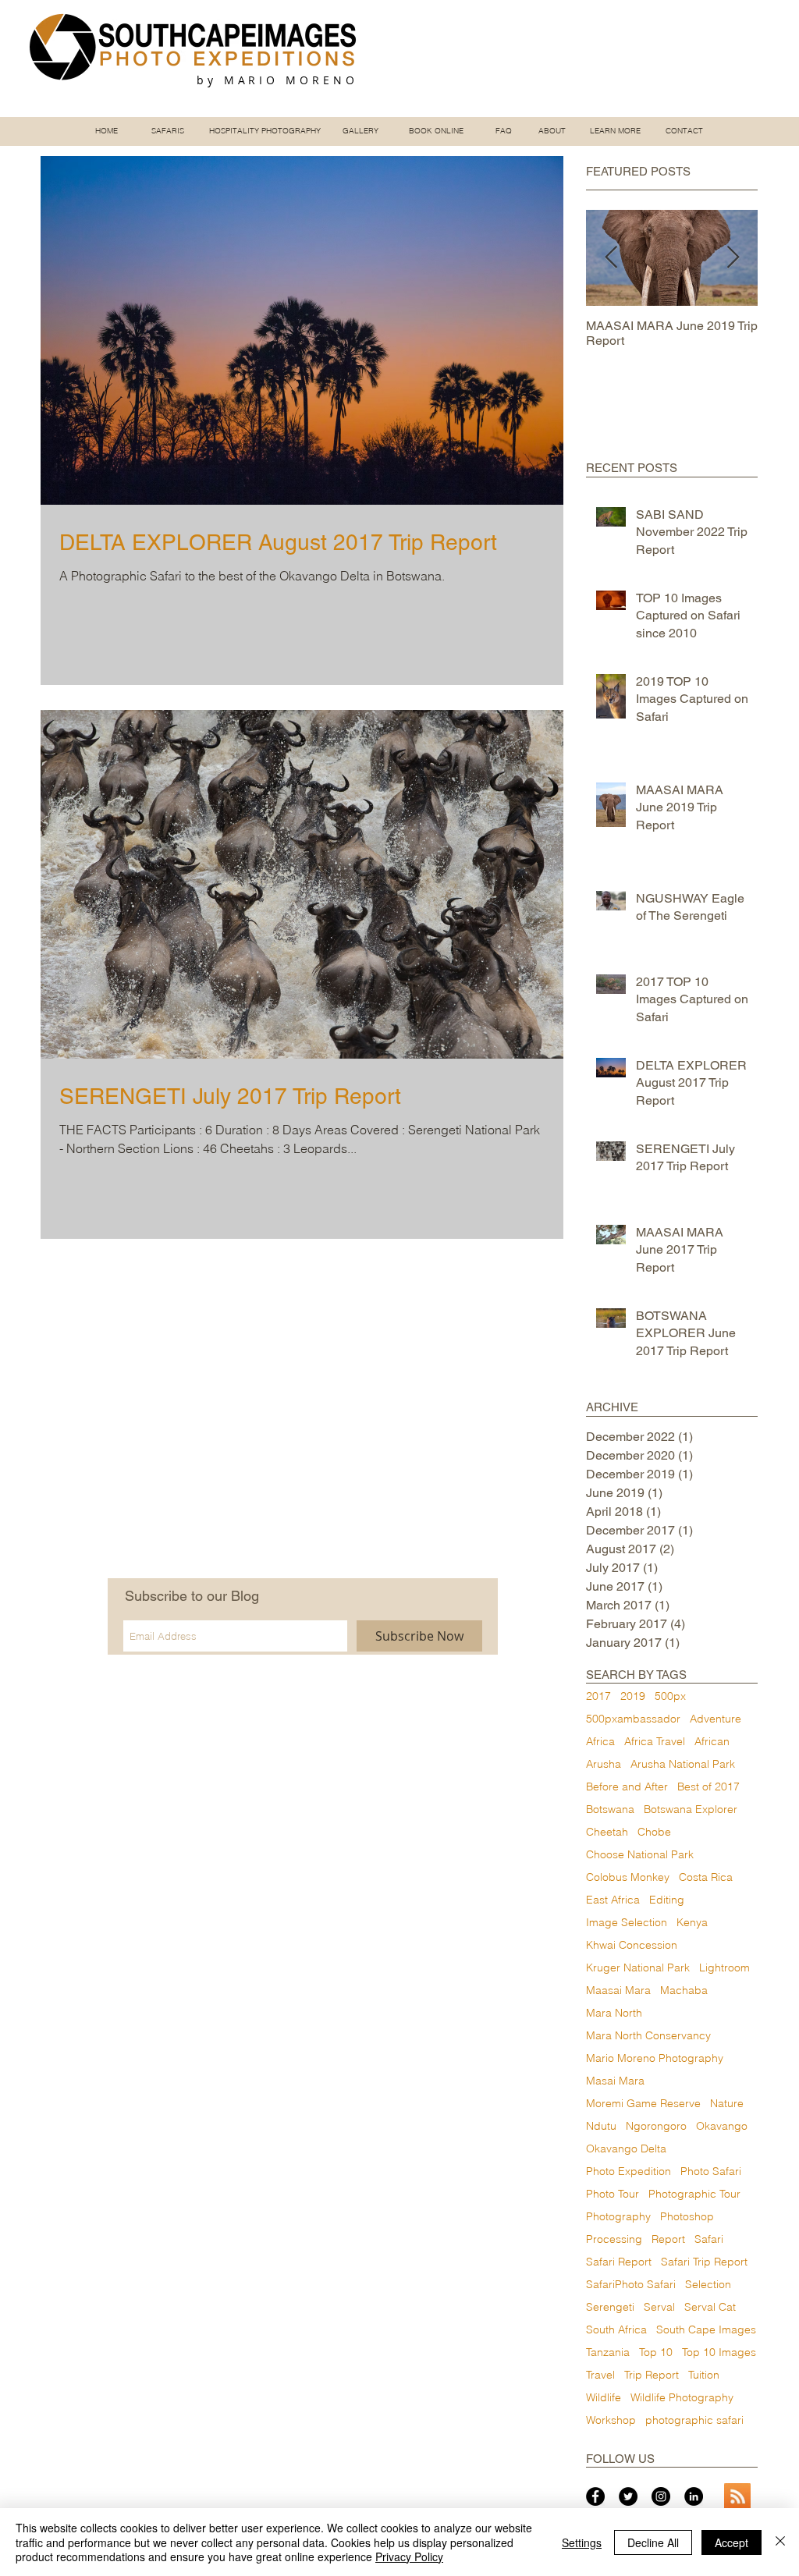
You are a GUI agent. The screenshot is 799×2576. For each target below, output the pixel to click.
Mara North (614, 2013)
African (712, 1742)
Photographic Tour (694, 2194)
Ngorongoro (656, 2126)
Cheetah (607, 1832)
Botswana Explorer (691, 1810)
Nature (727, 2104)
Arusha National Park (683, 1764)
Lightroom (724, 1968)
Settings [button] (582, 2542)
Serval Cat (710, 2307)
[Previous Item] (611, 258)
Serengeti (610, 2307)
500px (670, 1696)
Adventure (716, 1719)
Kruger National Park (638, 1968)
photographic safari (694, 2420)
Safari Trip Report (704, 2262)
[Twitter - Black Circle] (628, 2496)
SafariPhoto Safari (631, 2285)
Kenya (692, 1923)
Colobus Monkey (628, 1877)
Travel (600, 2375)
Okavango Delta (626, 2149)
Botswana (610, 1810)
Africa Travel (655, 1742)
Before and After (627, 1787)
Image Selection (627, 1923)
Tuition (704, 2375)
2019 (633, 1696)
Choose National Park (640, 1855)
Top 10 (656, 2352)
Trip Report (652, 2375)
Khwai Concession (632, 1945)
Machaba (684, 1991)
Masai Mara (615, 2081)
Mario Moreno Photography (655, 2058)
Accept (732, 2542)
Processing (614, 2239)
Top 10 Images (719, 2352)
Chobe (654, 1832)
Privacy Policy (409, 2556)
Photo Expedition (629, 2172)
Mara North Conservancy (648, 2036)
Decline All (653, 2542)
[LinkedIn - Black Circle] (694, 2496)
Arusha (604, 1764)
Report (668, 2239)
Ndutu (601, 2126)
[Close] (780, 2542)
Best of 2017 (708, 1787)
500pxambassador (633, 1719)
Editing (667, 1900)
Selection (708, 2285)
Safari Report (619, 2262)
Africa (600, 1742)
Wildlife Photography (682, 2398)
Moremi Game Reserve (643, 2104)
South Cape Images (706, 2330)
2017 (598, 1696)
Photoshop (687, 2217)
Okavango (722, 2126)
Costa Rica (706, 1877)
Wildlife (604, 2398)
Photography (618, 2217)
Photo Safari (711, 2172)
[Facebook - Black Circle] (595, 2496)
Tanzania (608, 2352)
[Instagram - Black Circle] (661, 2496)
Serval (659, 2307)
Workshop (611, 2420)
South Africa (616, 2330)
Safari (709, 2239)
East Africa (613, 1900)
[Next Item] (733, 258)
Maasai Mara (618, 1991)
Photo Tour (613, 2194)
